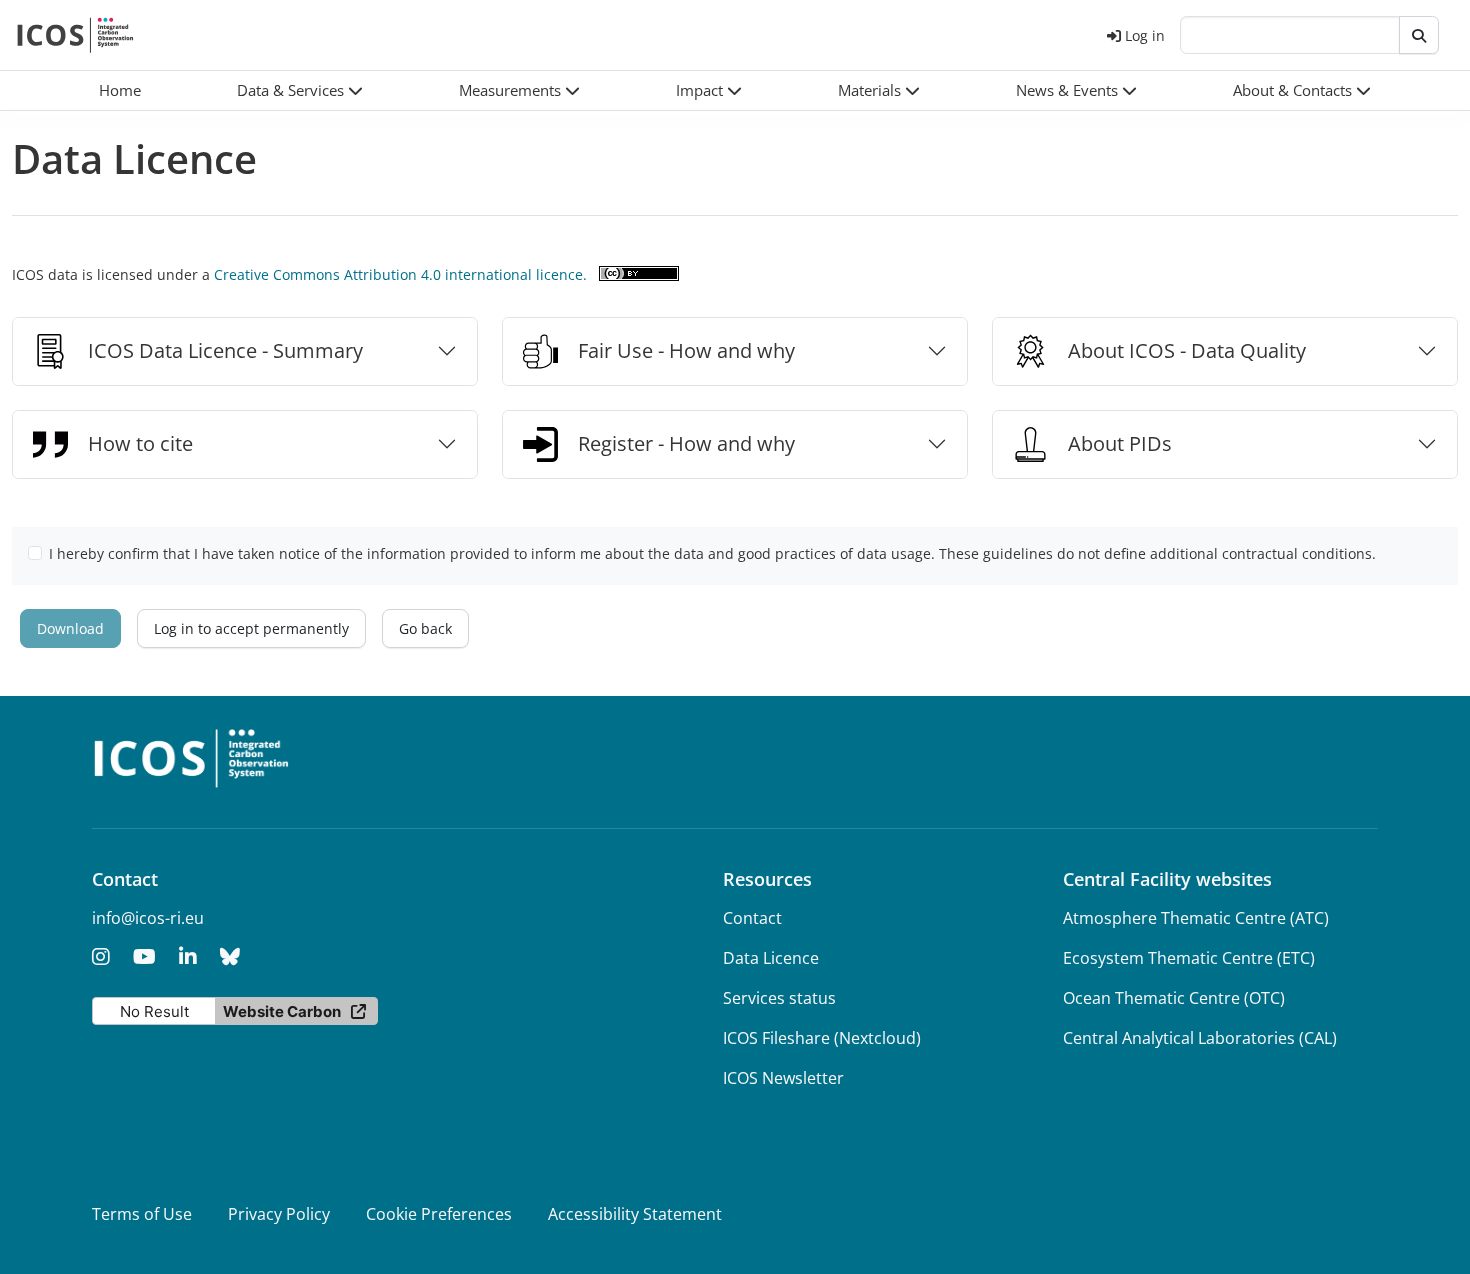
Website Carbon (282, 1011)
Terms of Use (142, 1214)
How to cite (140, 443)
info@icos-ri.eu (148, 918)
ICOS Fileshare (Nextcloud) (822, 1038)
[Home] (75, 35)
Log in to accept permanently (251, 628)
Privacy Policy (279, 1214)
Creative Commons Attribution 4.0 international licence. (400, 274)
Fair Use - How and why (686, 350)
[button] (300, 90)
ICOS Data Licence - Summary (225, 350)
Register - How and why (686, 443)
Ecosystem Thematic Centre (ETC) (1189, 958)
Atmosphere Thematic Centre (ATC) (1196, 918)
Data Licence (771, 958)
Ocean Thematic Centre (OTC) (1174, 998)
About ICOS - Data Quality (1187, 350)
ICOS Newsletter (783, 1078)
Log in (1145, 35)
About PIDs (1120, 443)
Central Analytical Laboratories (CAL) (1200, 1038)
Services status (779, 998)
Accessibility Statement (635, 1214)
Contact (752, 918)
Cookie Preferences (439, 1214)
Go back (425, 628)
